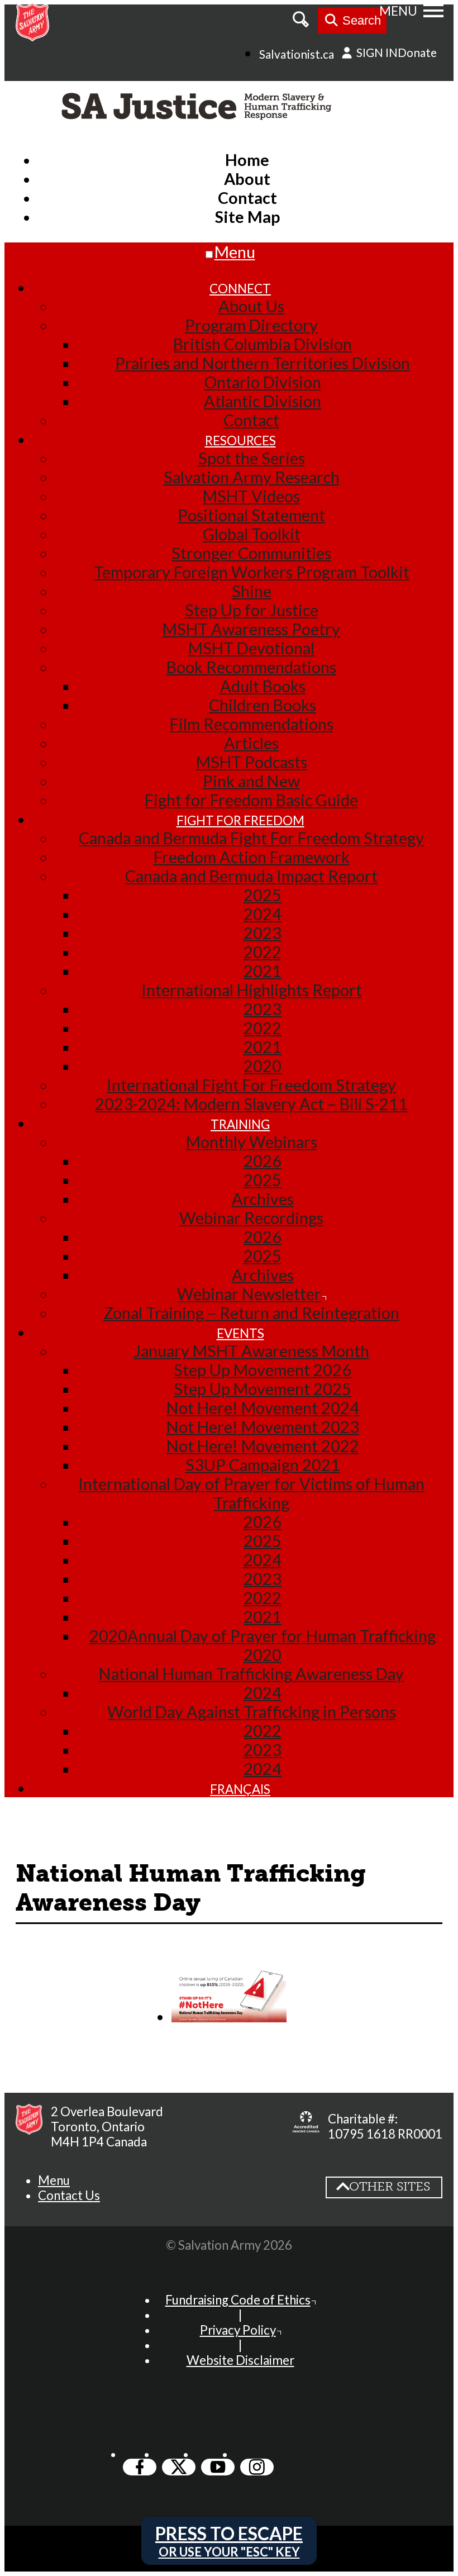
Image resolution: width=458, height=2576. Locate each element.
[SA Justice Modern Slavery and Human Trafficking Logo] (199, 108)
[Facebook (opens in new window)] (140, 2467)
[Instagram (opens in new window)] (257, 2467)
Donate (417, 52)
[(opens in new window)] (306, 2126)
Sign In (376, 52)
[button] (54, 2180)
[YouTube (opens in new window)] (218, 2467)
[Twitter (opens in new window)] (179, 2467)
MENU (398, 11)
